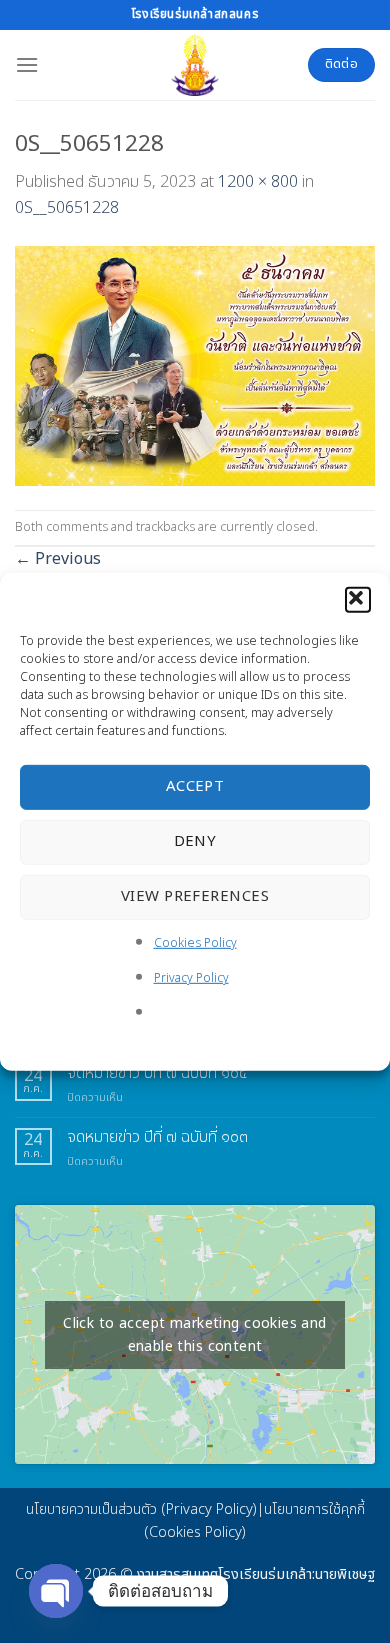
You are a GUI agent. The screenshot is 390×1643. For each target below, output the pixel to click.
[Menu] (27, 64)
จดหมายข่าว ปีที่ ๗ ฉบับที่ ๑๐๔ (157, 1073)
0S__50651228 (67, 208)
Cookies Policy (195, 942)
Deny (195, 841)
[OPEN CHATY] (56, 1591)
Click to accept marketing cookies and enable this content (195, 1335)
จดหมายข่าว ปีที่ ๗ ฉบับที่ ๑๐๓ (157, 1137)
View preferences (195, 896)
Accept (195, 786)
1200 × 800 (258, 182)
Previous (58, 559)
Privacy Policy (191, 978)
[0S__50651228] (195, 365)
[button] (358, 599)
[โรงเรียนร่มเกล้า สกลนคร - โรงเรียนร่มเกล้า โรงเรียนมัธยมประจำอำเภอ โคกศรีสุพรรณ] (195, 65)
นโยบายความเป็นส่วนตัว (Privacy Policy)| (145, 1509)
